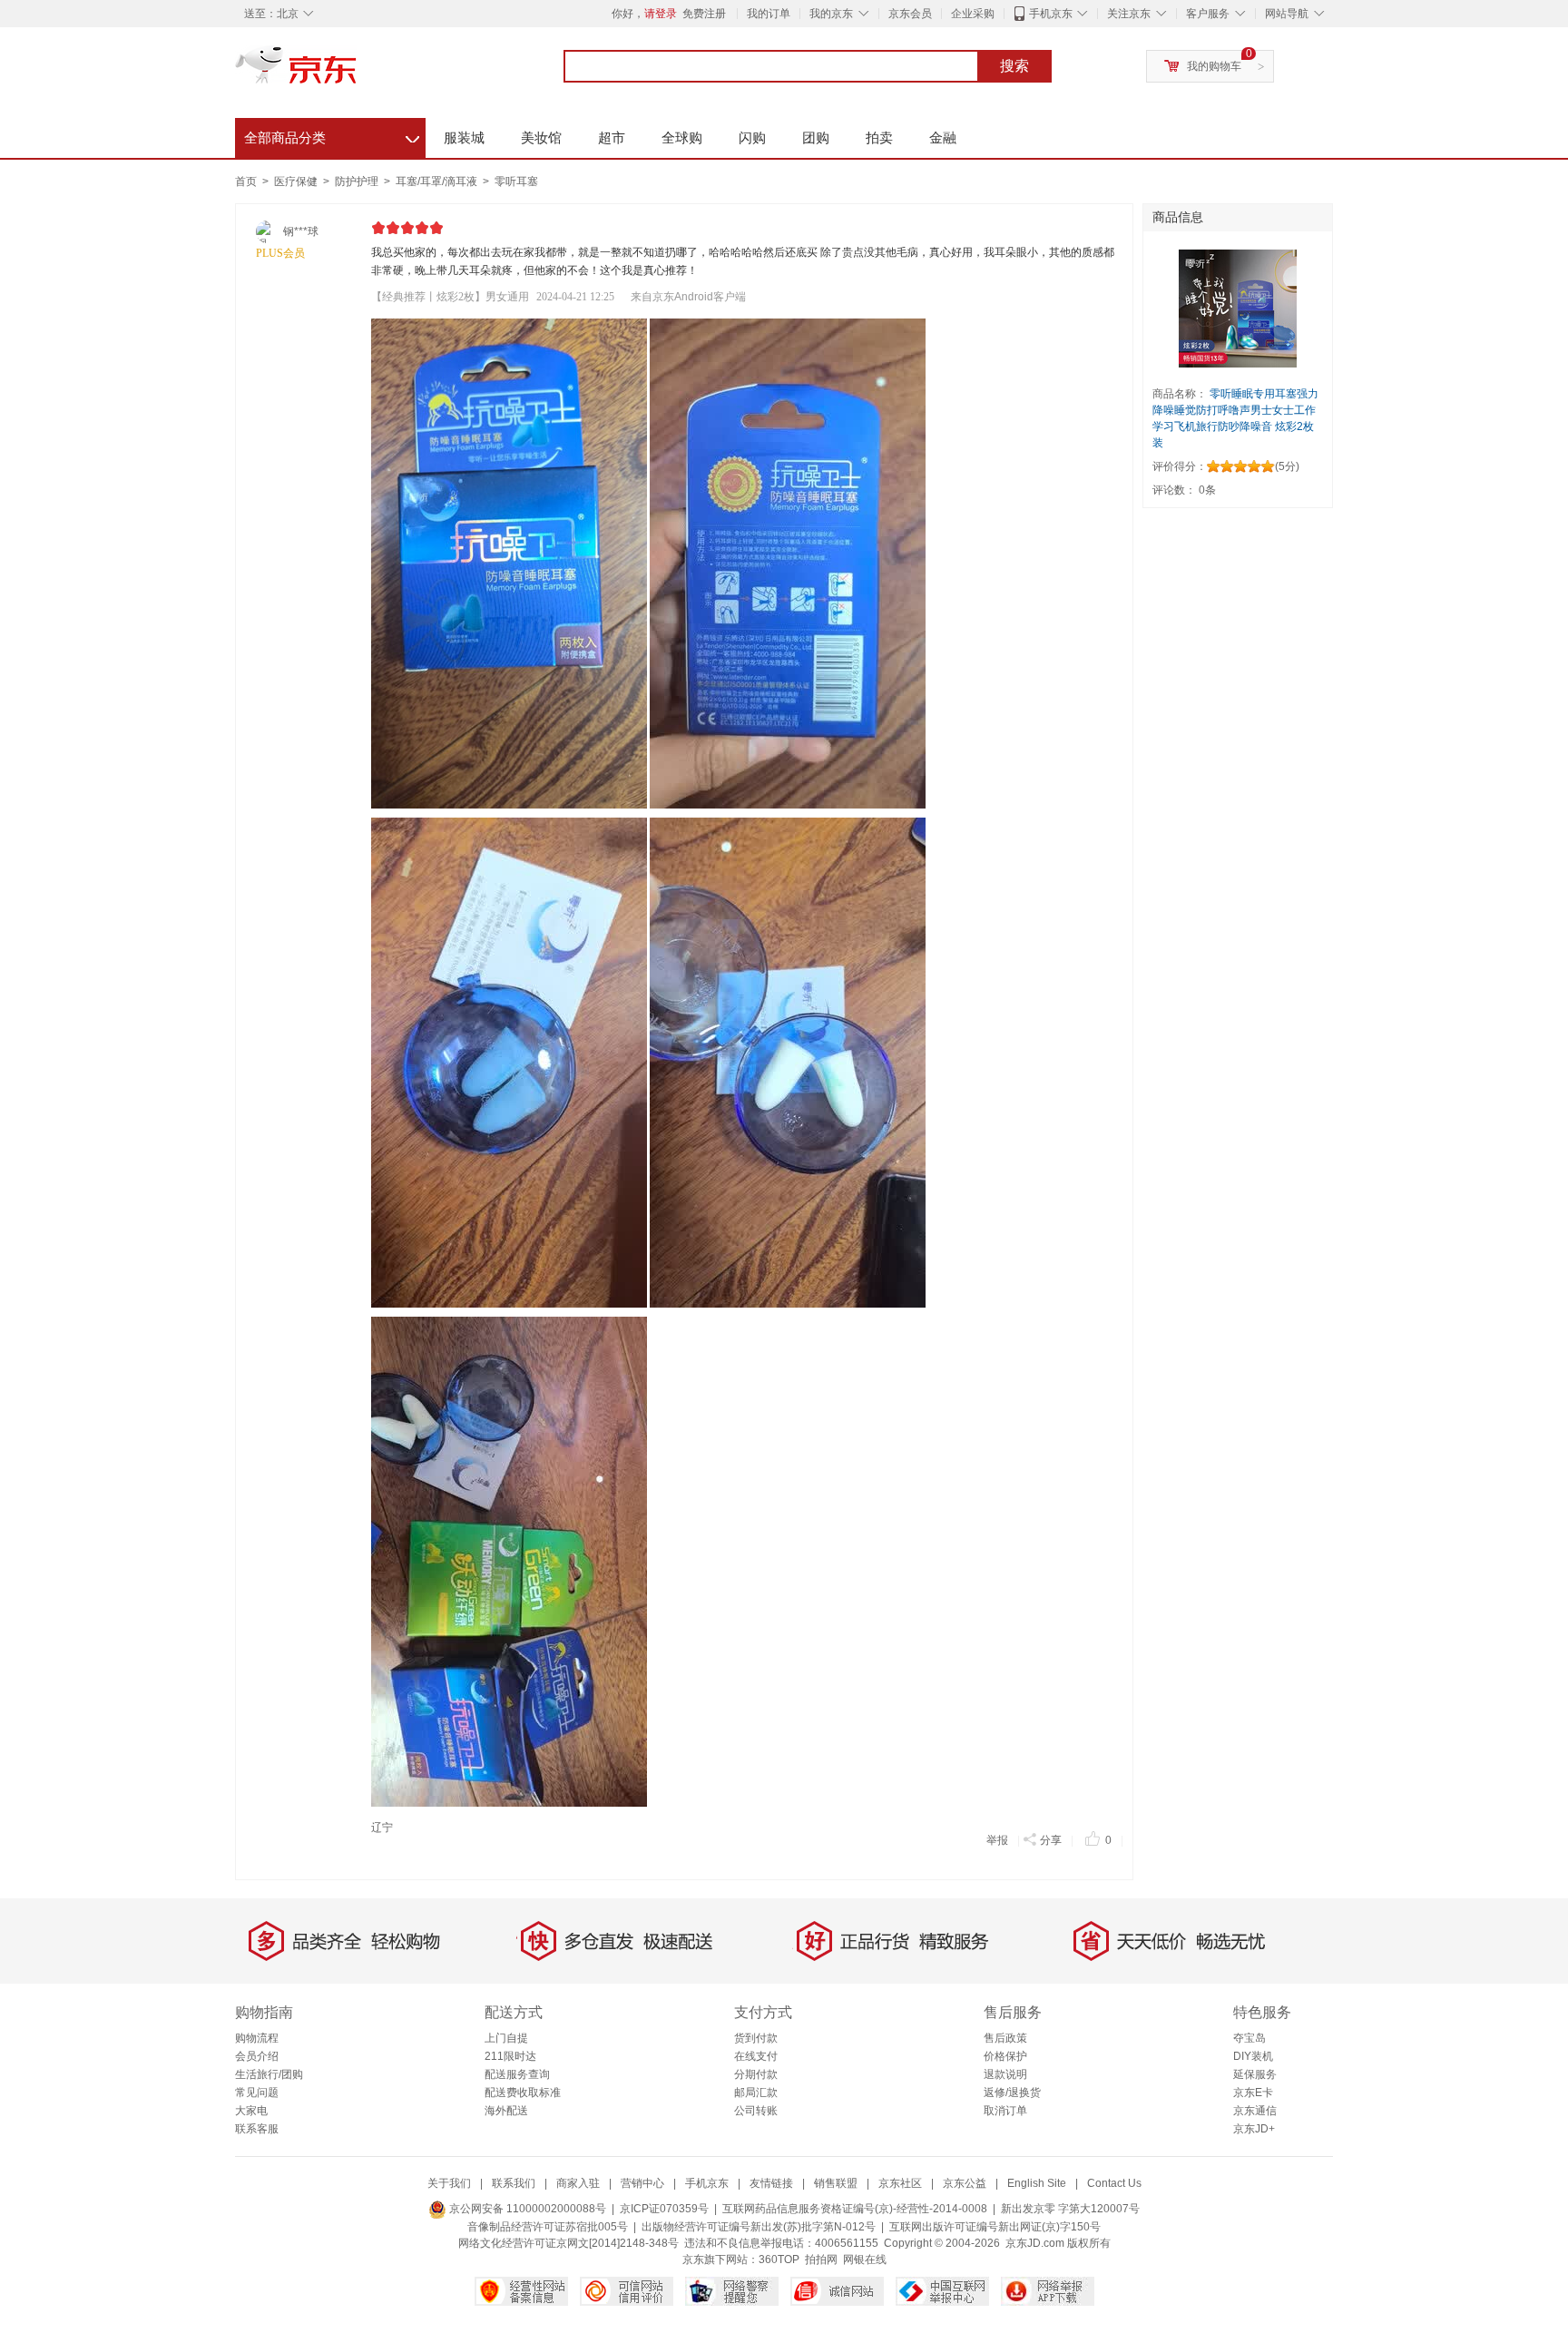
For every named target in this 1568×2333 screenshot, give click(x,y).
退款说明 (1005, 2074)
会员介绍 (257, 2056)
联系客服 (257, 2129)
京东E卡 (1253, 2093)
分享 (1051, 1840)
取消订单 (1005, 2111)
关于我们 (449, 2183)
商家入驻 (578, 2183)
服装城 (464, 137)
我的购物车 (1214, 66)
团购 (816, 137)
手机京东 (1051, 14)
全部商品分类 (332, 135)
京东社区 (900, 2183)
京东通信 (1255, 2111)
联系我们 (514, 2183)
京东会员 (910, 14)
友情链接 (771, 2183)
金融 (943, 137)
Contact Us (1114, 2183)
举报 (997, 1840)
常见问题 (257, 2093)
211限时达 (510, 2056)
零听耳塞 (516, 181)
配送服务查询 (517, 2074)
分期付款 (756, 2074)
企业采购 (973, 14)
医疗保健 (297, 181)
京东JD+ (1254, 2129)
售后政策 (1005, 2038)
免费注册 (704, 14)
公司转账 (756, 2111)
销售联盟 (836, 2183)
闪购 (752, 137)
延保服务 (1255, 2074)
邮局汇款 (756, 2093)
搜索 (1014, 66)
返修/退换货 (1012, 2093)
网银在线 (865, 2259)
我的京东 (831, 14)
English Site (1037, 2183)
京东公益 (965, 2183)
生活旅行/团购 (269, 2074)
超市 (612, 137)
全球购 (682, 137)
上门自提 (506, 2038)
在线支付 (756, 2056)
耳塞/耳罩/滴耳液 (438, 181)
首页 (246, 181)
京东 (358, 73)
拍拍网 (821, 2259)
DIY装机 (1253, 2056)
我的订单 (769, 14)
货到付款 (756, 2038)
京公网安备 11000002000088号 (526, 2209)
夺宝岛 (1249, 2038)
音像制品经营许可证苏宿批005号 (548, 2227)
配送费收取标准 (523, 2093)
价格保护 (1005, 2056)
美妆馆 (541, 137)
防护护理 (358, 181)
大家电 (251, 2111)
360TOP (779, 2259)
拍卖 (879, 137)
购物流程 (257, 2038)
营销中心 (642, 2183)
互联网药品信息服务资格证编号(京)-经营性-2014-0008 (855, 2209)
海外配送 (506, 2111)
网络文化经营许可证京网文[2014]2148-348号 (568, 2243)
